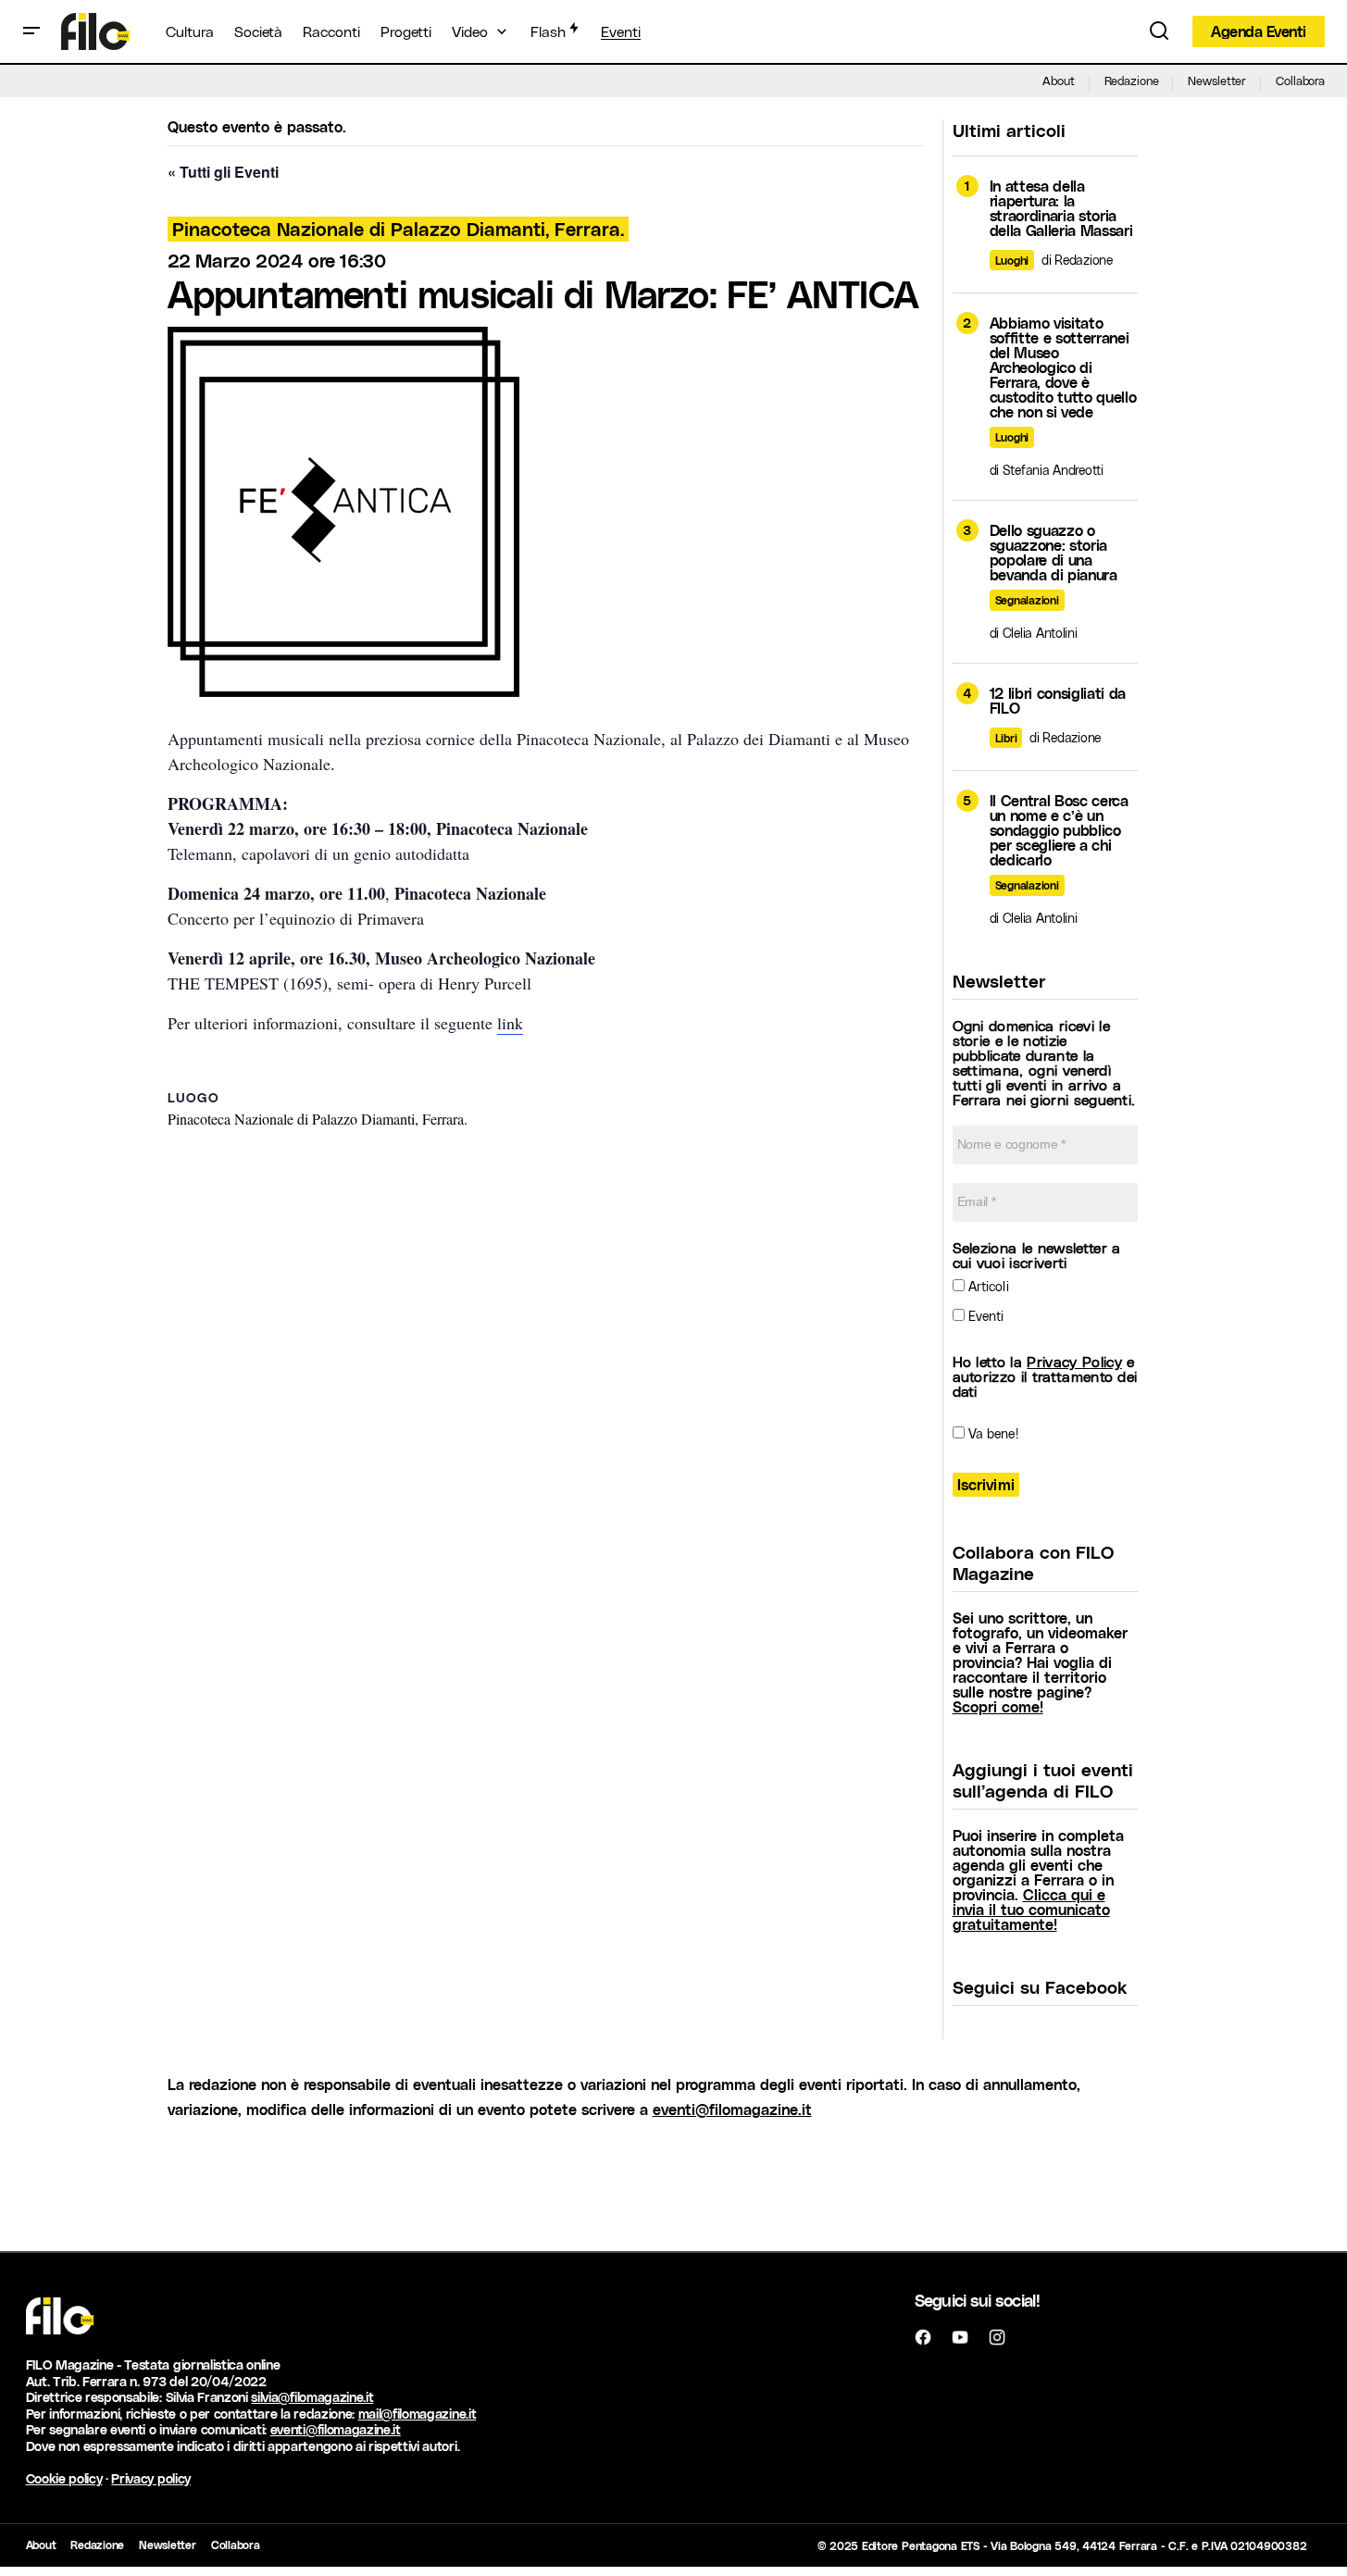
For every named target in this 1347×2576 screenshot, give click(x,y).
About (1058, 80)
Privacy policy (151, 2478)
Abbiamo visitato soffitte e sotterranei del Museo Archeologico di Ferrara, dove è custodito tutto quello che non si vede (1063, 367)
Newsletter (1217, 80)
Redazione (1132, 80)
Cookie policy (64, 2478)
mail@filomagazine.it (418, 2414)
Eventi (985, 1316)
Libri (1006, 738)
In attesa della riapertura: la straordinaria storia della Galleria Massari (1061, 208)
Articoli (987, 1286)
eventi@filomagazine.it (732, 2109)
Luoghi (1012, 260)
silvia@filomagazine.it (312, 2397)
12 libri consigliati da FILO (1058, 701)
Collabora (1300, 80)
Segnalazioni (1027, 600)
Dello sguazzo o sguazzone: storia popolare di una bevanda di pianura (1054, 553)
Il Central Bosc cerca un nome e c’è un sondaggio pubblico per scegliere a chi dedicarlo (1059, 830)
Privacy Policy (1074, 1361)
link (510, 1023)
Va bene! (992, 1433)
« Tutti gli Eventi (223, 172)
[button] (31, 31)
